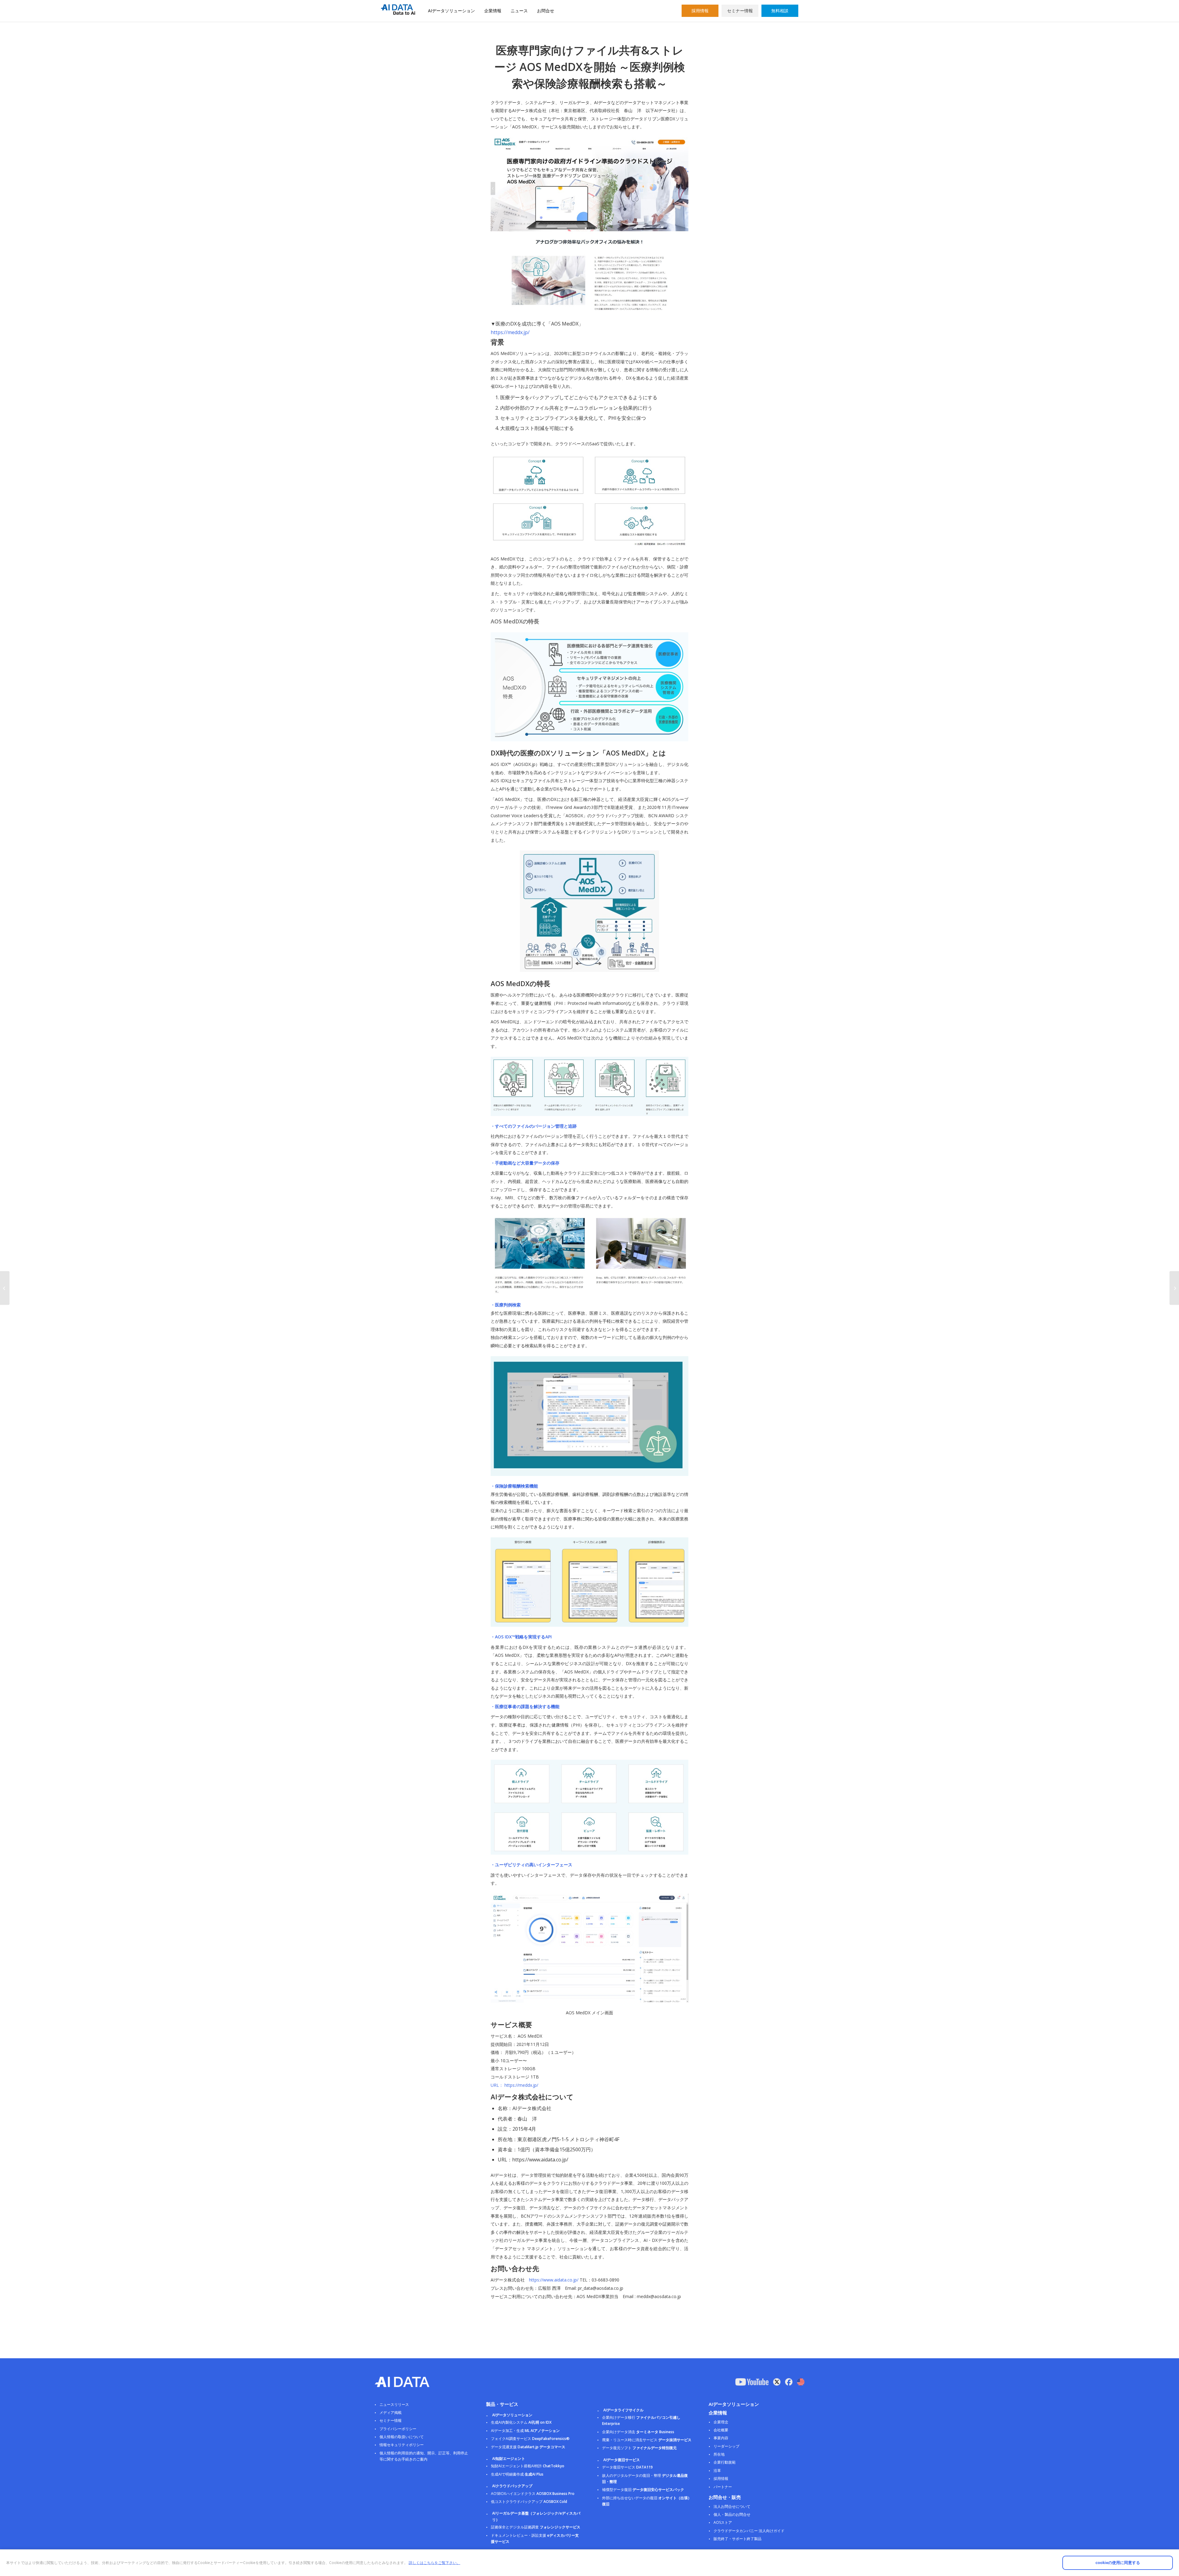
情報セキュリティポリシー (402, 2445)
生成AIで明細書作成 (517, 2474)
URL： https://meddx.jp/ (514, 2085)
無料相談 (780, 11)
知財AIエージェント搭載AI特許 (528, 2466)
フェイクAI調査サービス (530, 2439)
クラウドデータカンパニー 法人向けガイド (749, 2531)
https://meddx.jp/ (510, 332)
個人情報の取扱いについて (402, 2437)
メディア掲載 (391, 2412)
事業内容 (721, 2438)
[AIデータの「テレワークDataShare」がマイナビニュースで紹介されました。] (5, 1288)
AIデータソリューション (451, 11)
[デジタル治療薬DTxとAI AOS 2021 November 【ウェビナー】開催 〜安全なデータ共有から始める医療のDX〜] (1174, 1288)
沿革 (717, 2471)
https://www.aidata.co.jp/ (554, 2280)
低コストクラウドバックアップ (529, 2502)
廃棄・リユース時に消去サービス (647, 2440)
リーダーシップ (726, 2446)
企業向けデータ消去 (638, 2432)
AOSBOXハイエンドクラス (533, 2494)
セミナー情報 (740, 11)
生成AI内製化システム (521, 2422)
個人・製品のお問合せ (732, 2514)
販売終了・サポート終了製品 (737, 2539)
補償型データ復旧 (643, 2490)
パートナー (723, 2487)
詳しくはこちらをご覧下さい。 (434, 2563)
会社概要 (721, 2430)
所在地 (719, 2454)
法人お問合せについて (732, 2506)
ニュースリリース (394, 2404)
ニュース (519, 11)
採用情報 (700, 11)
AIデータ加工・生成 (525, 2431)
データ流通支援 (528, 2447)
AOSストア (723, 2522)
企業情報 (493, 11)
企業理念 (721, 2422)
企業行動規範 (725, 2462)
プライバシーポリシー (398, 2429)
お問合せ (546, 11)
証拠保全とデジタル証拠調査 (536, 2527)
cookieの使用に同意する (1118, 2563)
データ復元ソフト (639, 2448)
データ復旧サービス (627, 2467)
